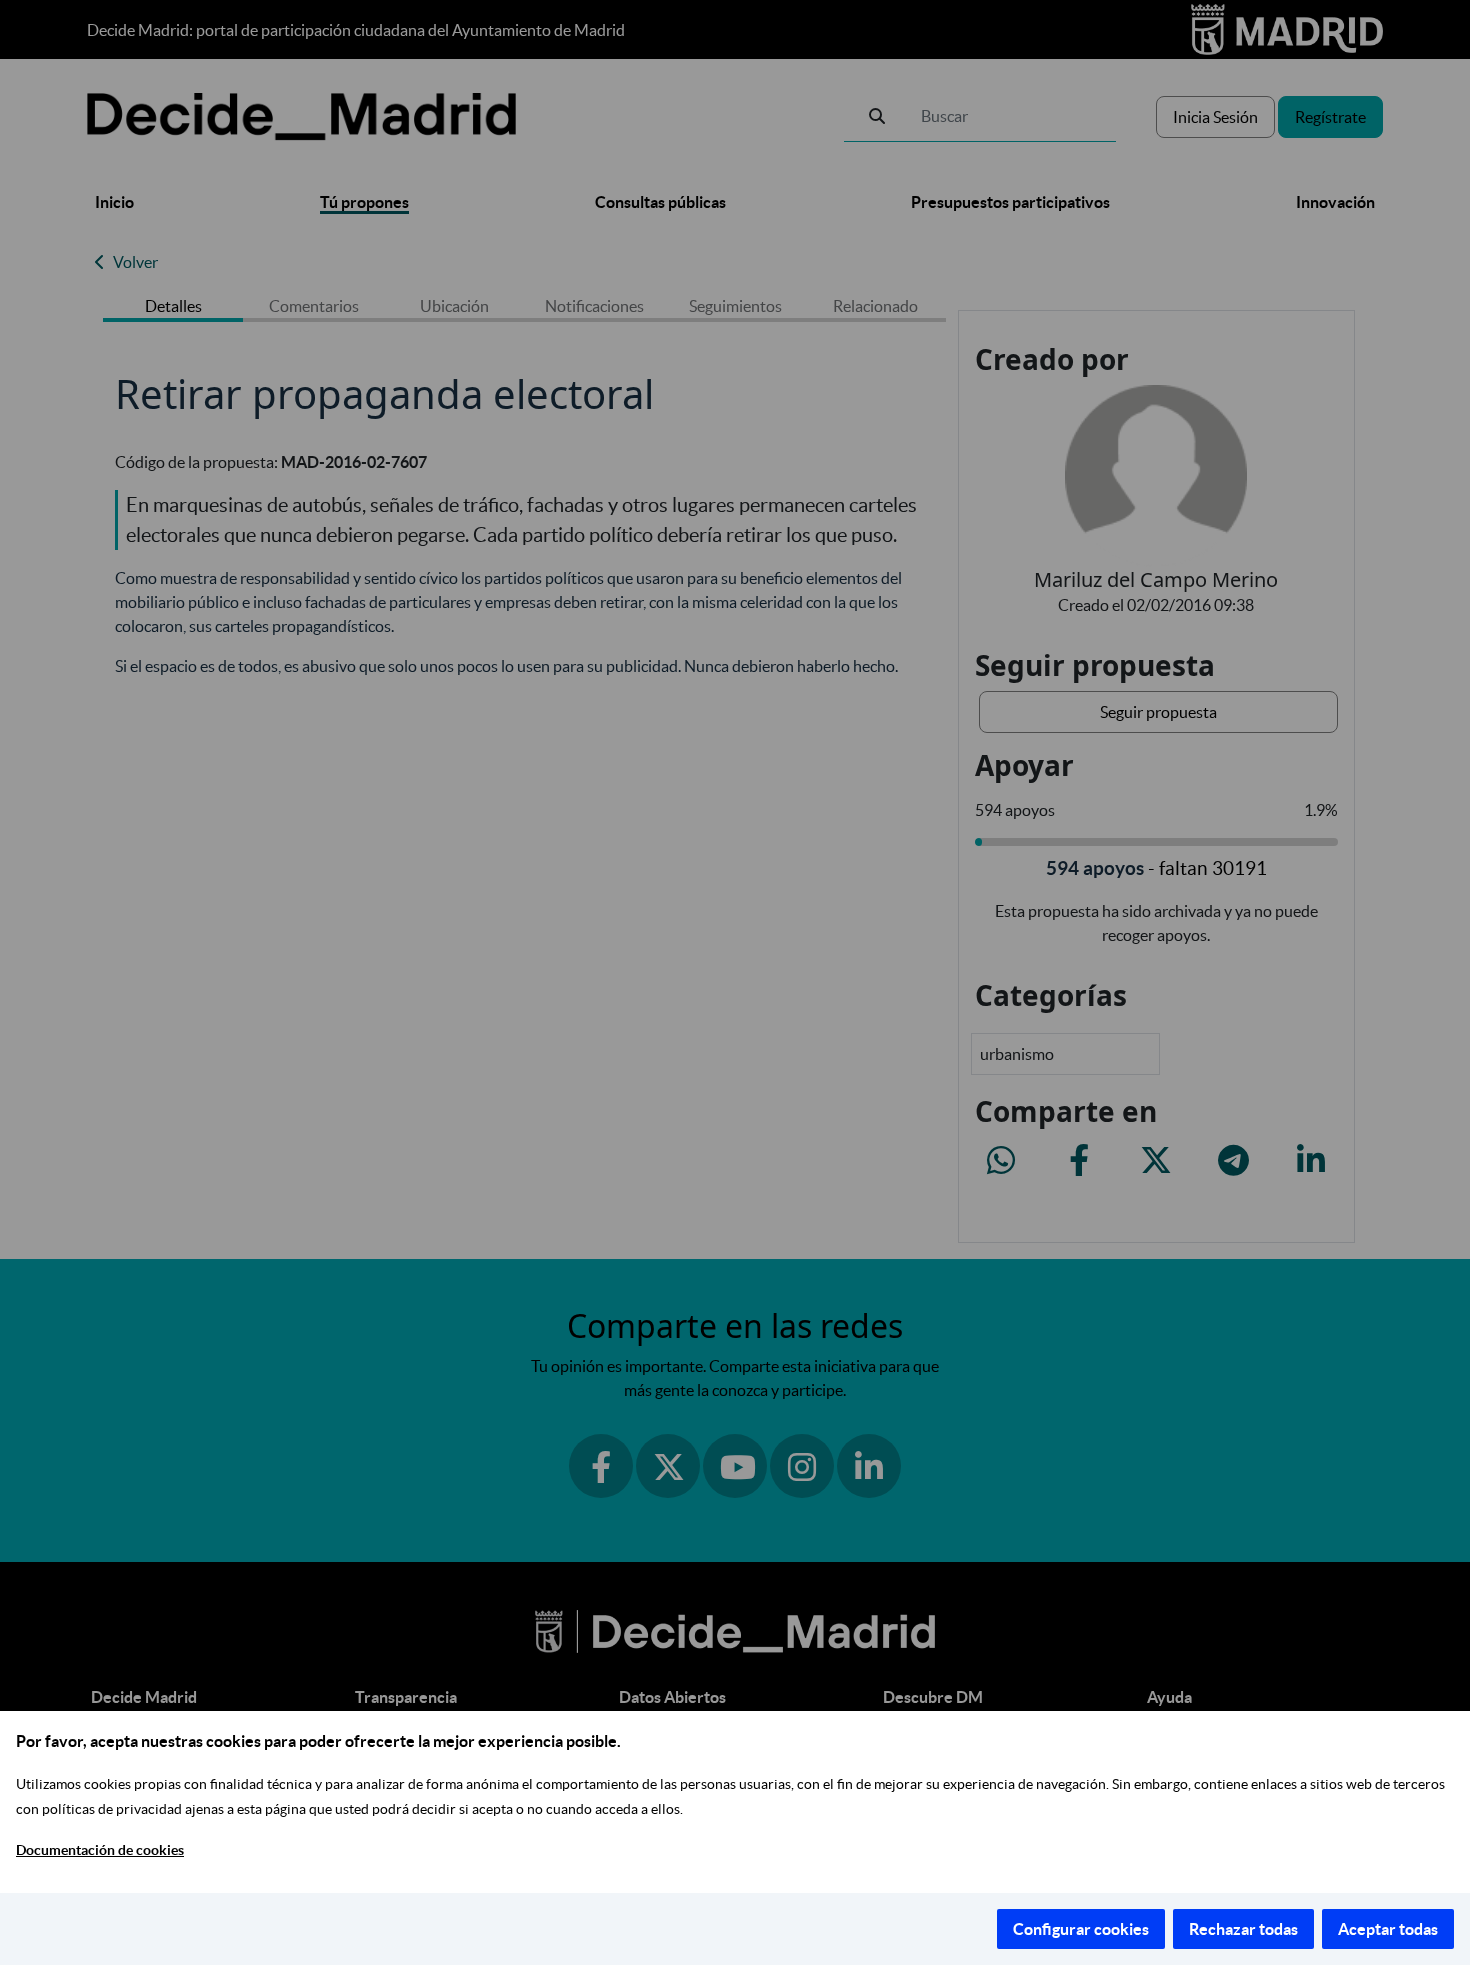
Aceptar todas (1388, 1929)
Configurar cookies (1081, 1929)
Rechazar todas (1243, 1929)
